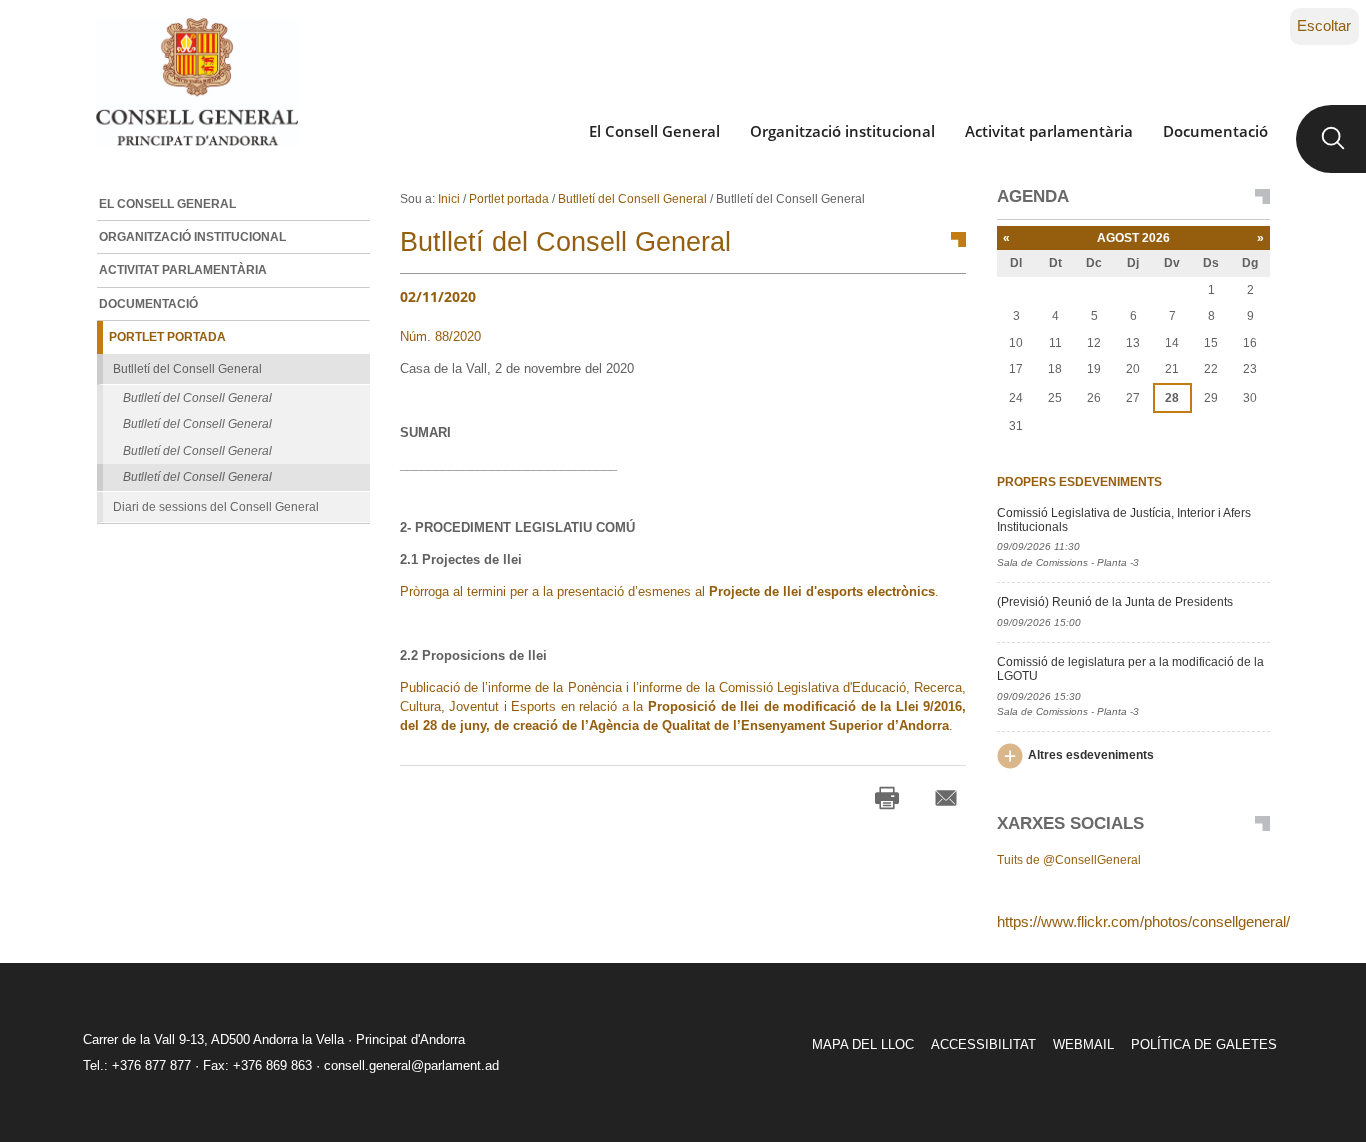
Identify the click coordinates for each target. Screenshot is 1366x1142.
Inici (449, 199)
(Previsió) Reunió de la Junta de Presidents (1115, 602)
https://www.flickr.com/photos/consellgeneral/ (1143, 921)
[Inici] (196, 82)
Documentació (1215, 131)
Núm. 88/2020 (440, 336)
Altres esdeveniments (1091, 755)
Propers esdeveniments (1079, 482)
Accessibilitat (983, 1044)
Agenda (1033, 197)
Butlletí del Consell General (632, 199)
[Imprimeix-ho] (887, 798)
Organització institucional (842, 131)
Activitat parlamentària (1049, 131)
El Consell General (654, 131)
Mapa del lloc (863, 1044)
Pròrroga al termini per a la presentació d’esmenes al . (679, 591)
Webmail (1083, 1044)
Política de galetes (1204, 1044)
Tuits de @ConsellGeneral (1069, 860)
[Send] (946, 798)
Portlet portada (509, 199)
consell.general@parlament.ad (411, 1065)
